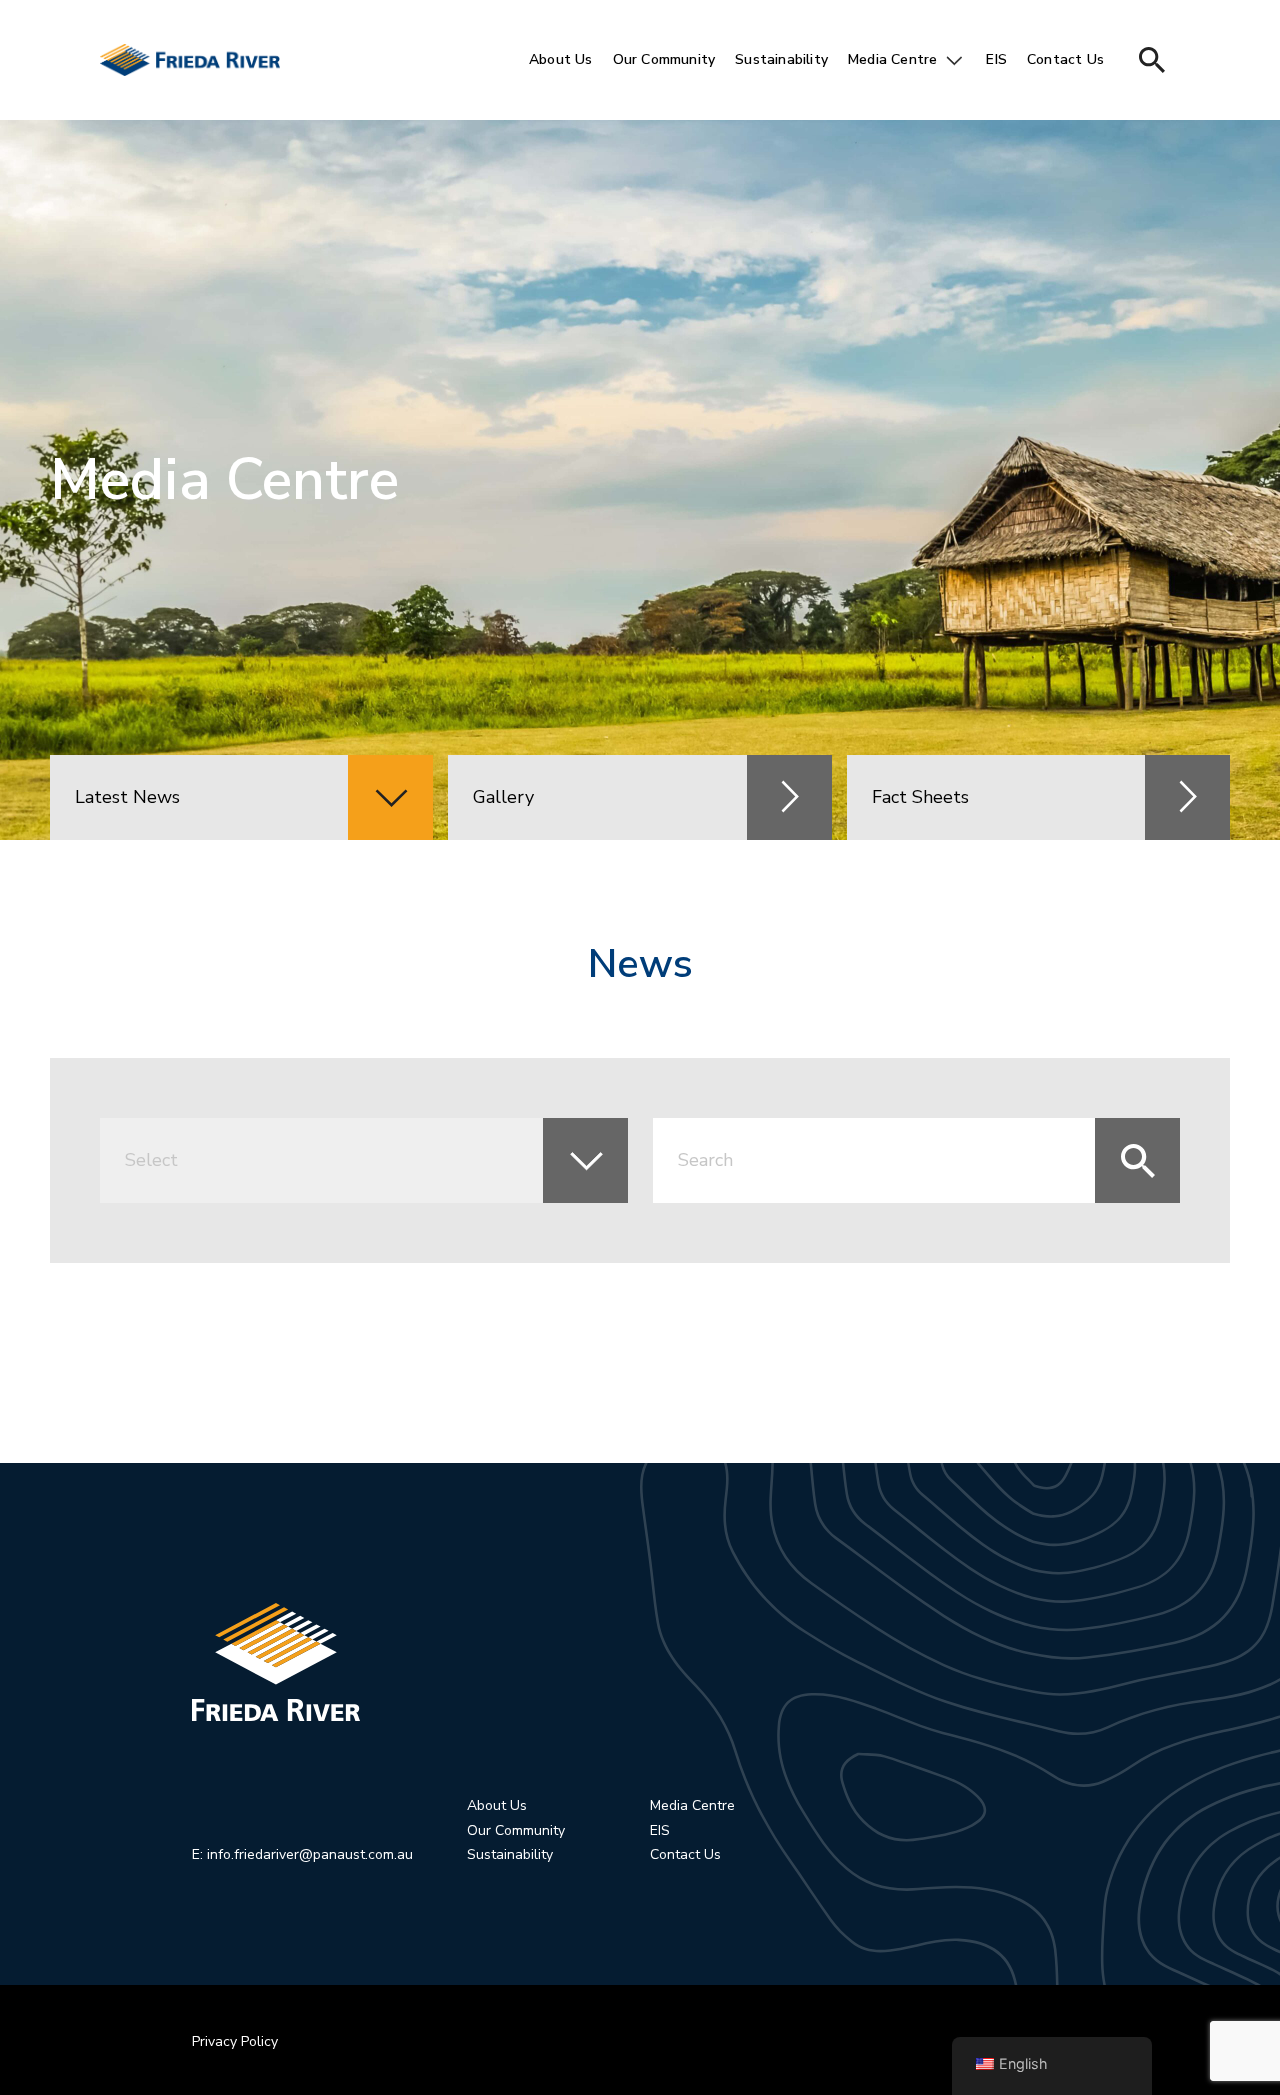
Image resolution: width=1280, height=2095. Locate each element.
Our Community (664, 59)
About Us (561, 59)
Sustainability (781, 59)
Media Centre (892, 59)
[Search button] (1152, 60)
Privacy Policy (235, 2041)
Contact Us (1065, 59)
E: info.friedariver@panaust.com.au (302, 1854)
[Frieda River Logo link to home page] (686, 1662)
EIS (996, 59)
